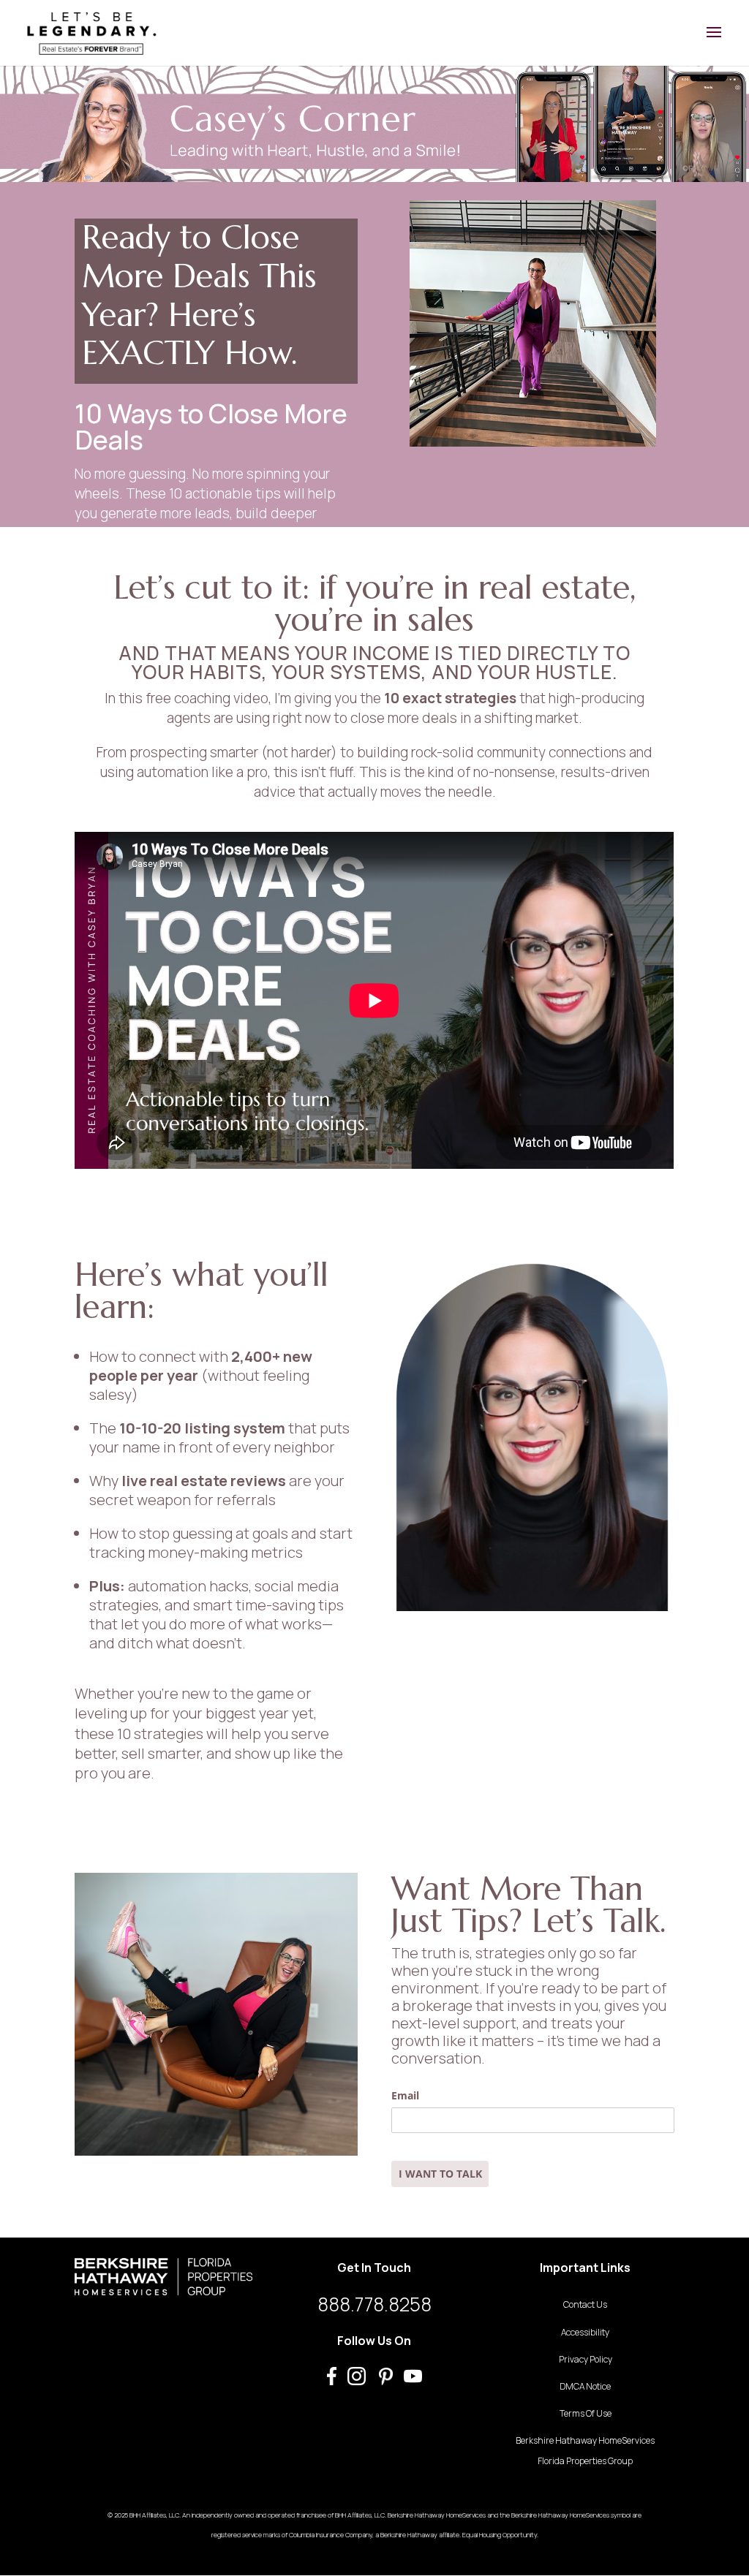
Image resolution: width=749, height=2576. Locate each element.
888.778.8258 (374, 2304)
